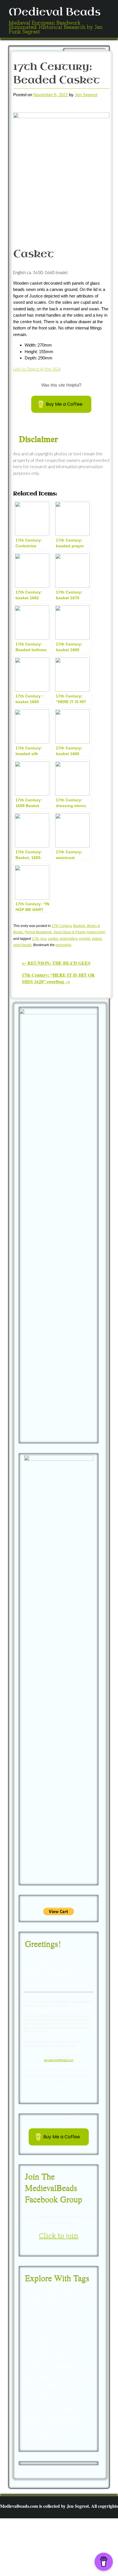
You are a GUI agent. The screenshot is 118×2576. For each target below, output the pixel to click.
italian (68, 2385)
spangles (51, 2427)
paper (47, 2392)
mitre (32, 2392)
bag (77, 2310)
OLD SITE (67, 2566)
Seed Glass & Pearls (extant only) (79, 932)
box (43, 939)
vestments (38, 2442)
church (63, 2327)
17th (35, 939)
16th (32, 2301)
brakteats (38, 2328)
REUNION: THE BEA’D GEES (56, 963)
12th (39, 2293)
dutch (30, 2357)
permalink (63, 945)
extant (97, 939)
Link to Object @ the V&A (37, 369)
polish (61, 2401)
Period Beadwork (38, 932)
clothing (38, 2337)
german (37, 2376)
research (51, 2410)
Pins (48, 2400)
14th (66, 2292)
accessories (41, 2310)
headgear (62, 2377)
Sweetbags (39, 2434)
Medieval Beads (55, 12)
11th (29, 2293)
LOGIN (48, 2566)
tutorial (60, 2435)
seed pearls (65, 2419)
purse (76, 2400)
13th (52, 2292)
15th (81, 2292)
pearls (65, 2392)
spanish (68, 2428)
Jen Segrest (86, 95)
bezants (53, 2319)
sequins (33, 2427)
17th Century (61, 926)
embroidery (68, 939)
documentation (71, 2347)
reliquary (34, 2410)
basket (33, 2319)
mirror (83, 2385)
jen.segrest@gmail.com (59, 2060)
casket (53, 939)
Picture (33, 2400)
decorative (41, 2346)
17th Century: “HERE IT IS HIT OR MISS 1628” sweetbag (58, 978)
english (84, 939)
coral (58, 2338)
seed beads (22, 945)
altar (64, 2311)
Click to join (59, 2235)
